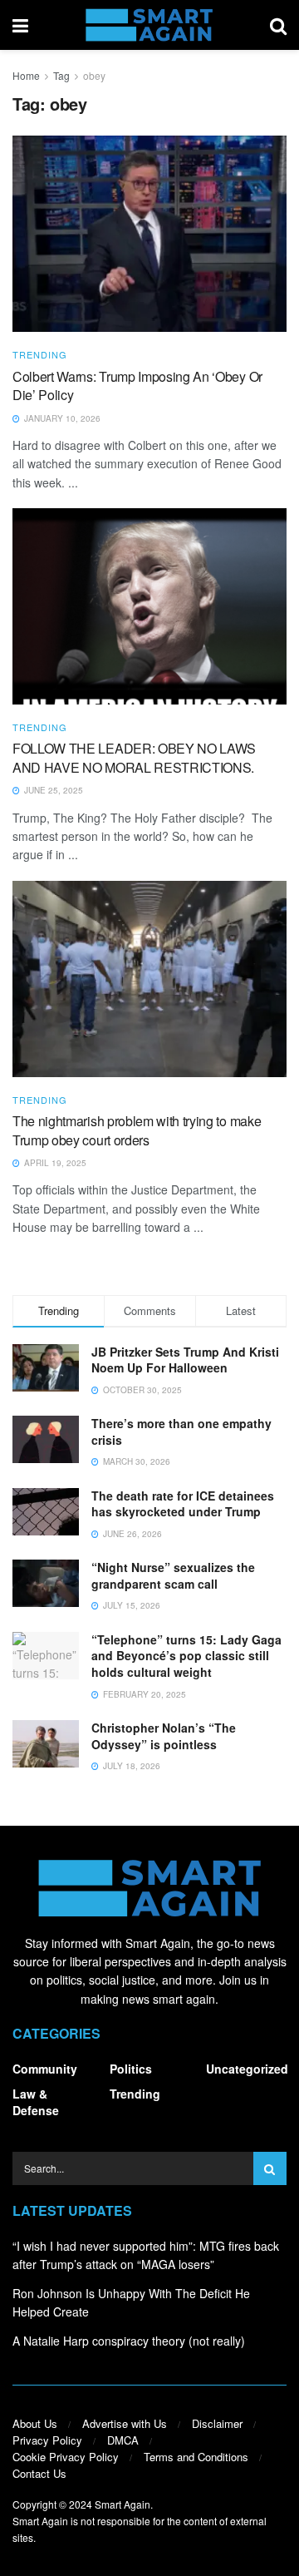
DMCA (123, 2440)
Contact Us (39, 2473)
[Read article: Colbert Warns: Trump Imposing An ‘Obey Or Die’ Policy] (149, 234)
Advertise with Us (125, 2423)
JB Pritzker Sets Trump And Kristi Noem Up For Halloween (185, 1360)
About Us (35, 2423)
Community (45, 2069)
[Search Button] (278, 25)
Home (26, 75)
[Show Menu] (20, 25)
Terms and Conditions (196, 2457)
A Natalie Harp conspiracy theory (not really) (129, 2341)
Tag (61, 75)
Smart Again (123, 2504)
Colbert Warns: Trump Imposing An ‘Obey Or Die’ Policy (137, 386)
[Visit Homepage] (149, 25)
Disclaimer (217, 2423)
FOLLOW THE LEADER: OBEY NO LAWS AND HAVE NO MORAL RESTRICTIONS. (134, 757)
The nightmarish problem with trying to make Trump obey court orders (137, 1130)
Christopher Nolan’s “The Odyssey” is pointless (164, 1736)
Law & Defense (36, 2102)
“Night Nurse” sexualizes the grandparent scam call (173, 1575)
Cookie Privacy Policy (66, 2457)
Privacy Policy (47, 2440)
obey (94, 75)
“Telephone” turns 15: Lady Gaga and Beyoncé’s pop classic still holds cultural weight (186, 1656)
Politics (131, 2069)
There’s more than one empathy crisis (181, 1431)
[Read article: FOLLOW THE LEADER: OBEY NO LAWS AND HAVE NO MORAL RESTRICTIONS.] (149, 606)
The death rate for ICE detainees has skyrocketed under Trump (183, 1504)
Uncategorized (247, 2069)
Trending (40, 355)
